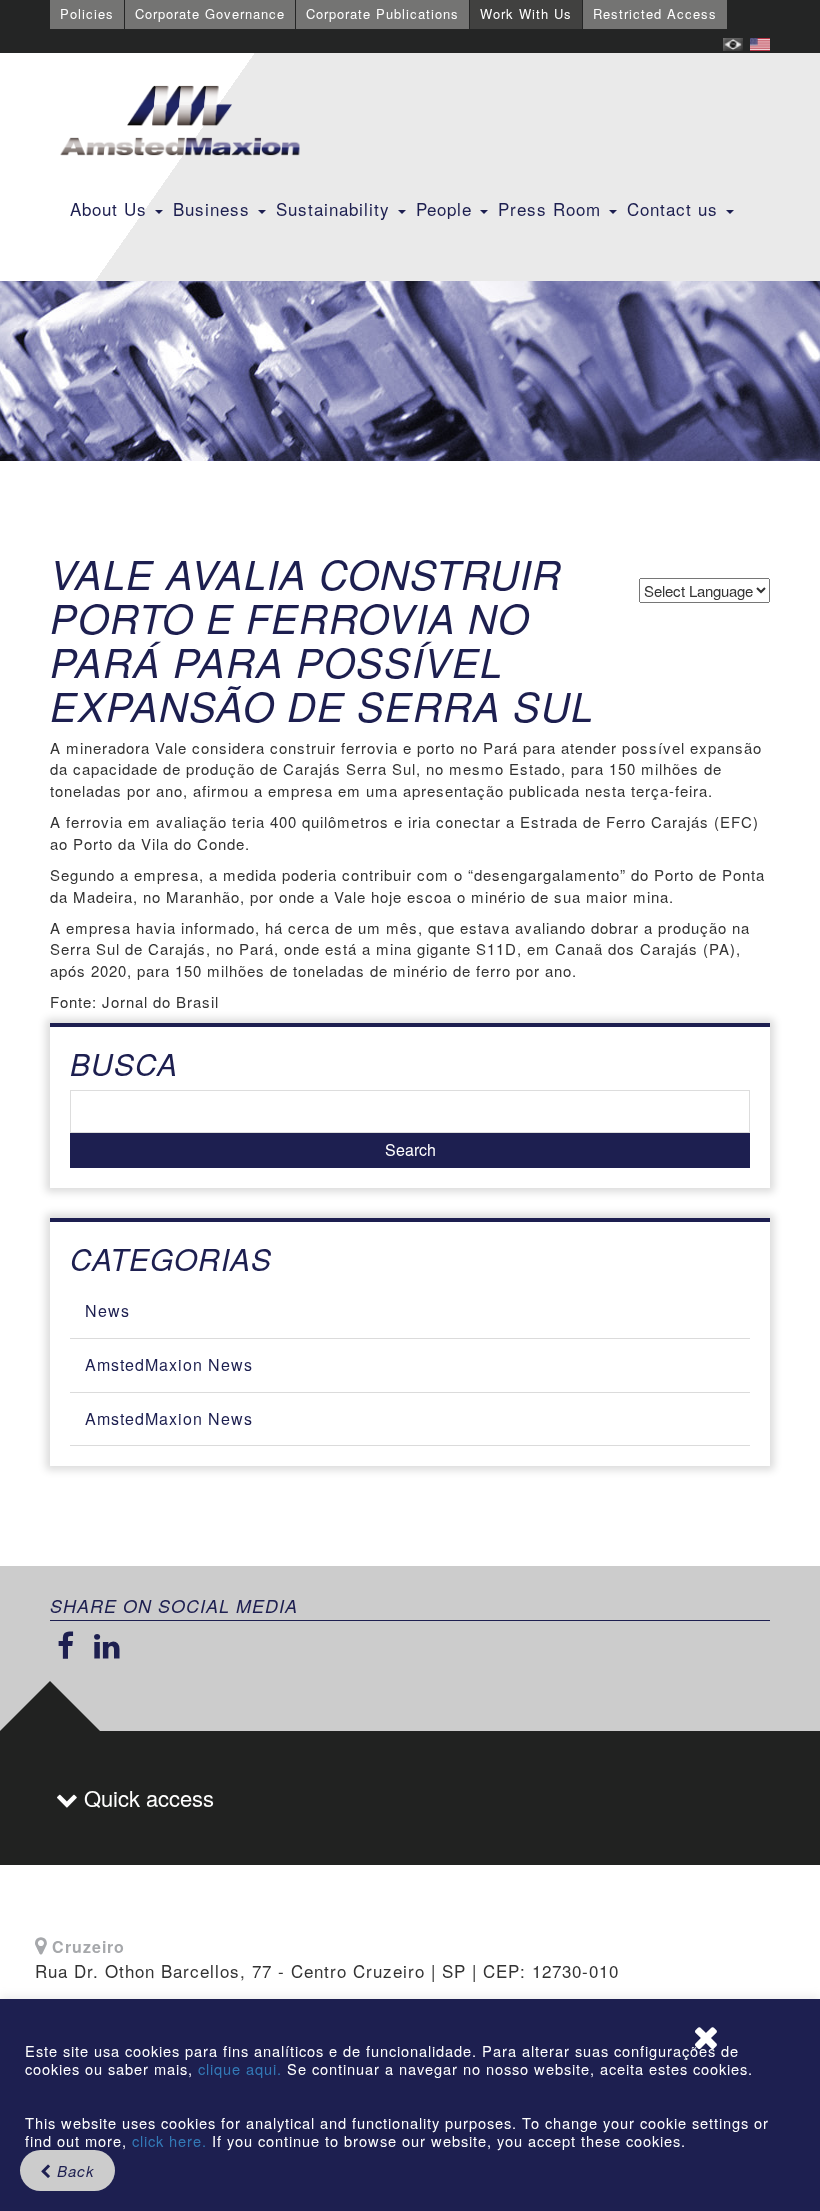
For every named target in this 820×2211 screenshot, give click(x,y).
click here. (169, 2140)
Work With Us (526, 13)
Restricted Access (655, 13)
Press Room (552, 208)
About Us (111, 208)
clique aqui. (242, 2068)
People (447, 208)
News (107, 1310)
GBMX (180, 122)
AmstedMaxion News (169, 1364)
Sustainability (336, 208)
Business (214, 208)
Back (73, 2170)
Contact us (675, 208)
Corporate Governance (210, 13)
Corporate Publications (382, 13)
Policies (87, 13)
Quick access (146, 1797)
